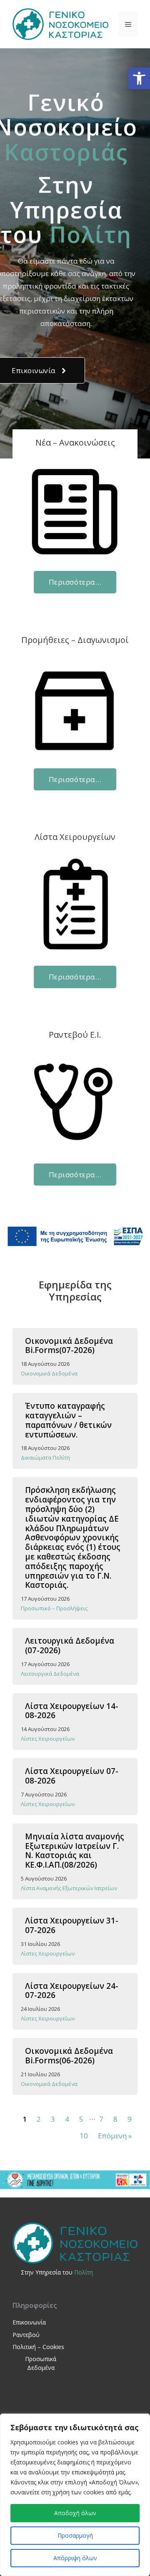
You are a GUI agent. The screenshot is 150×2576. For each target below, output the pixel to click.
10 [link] (84, 2136)
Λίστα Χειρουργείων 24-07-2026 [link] (72, 1991)
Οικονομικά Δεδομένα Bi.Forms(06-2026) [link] (69, 2056)
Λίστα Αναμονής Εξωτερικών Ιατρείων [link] (69, 1888)
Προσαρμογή (75, 2535)
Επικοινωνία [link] (29, 2322)
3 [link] (53, 2119)
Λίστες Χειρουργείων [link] (48, 1739)
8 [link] (115, 2119)
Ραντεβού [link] (26, 2335)
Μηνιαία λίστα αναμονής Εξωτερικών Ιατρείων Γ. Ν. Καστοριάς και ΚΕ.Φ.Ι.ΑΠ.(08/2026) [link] (75, 1851)
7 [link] (101, 2119)
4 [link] (67, 2119)
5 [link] (81, 2119)
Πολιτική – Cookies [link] (38, 2347)
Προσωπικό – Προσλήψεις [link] (54, 1608)
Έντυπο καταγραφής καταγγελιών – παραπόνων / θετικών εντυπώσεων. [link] (68, 1420)
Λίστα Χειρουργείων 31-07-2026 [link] (72, 1925)
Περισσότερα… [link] (75, 582)
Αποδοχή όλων (75, 2513)
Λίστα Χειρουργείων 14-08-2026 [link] (72, 1711)
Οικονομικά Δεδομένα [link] (49, 1373)
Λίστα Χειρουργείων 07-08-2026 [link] (72, 1776)
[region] (75, 2495)
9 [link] (130, 2119)
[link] (139, 78)
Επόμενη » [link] (115, 2136)
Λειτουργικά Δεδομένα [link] (50, 1674)
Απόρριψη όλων (75, 2558)
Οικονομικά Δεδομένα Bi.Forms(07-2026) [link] (69, 1346)
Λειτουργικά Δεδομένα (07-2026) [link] (70, 1646)
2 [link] (39, 2119)
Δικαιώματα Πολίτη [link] (45, 1457)
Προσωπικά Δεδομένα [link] (41, 2363)
